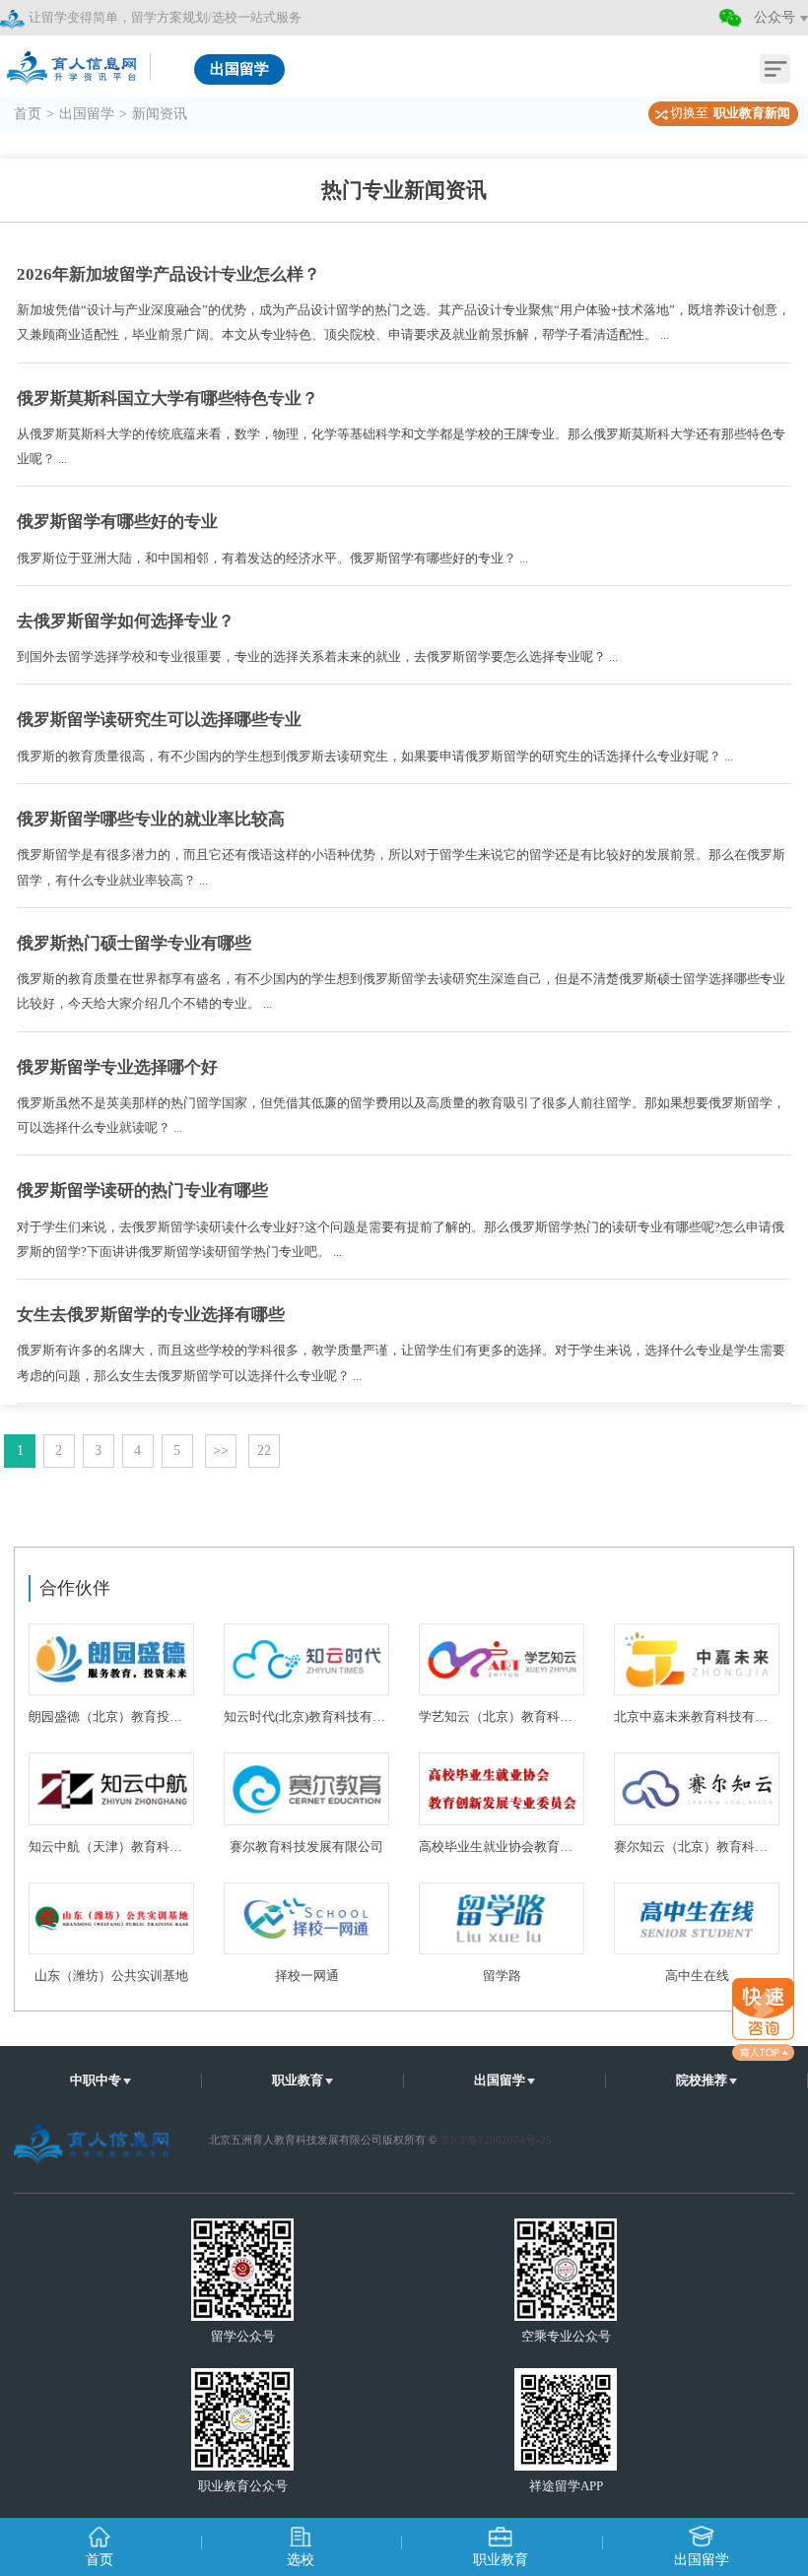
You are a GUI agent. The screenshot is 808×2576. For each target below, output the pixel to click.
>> (221, 1451)
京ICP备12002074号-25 (496, 2140)
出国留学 (87, 114)
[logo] (74, 62)
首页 (28, 114)
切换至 (730, 113)
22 (264, 1451)
